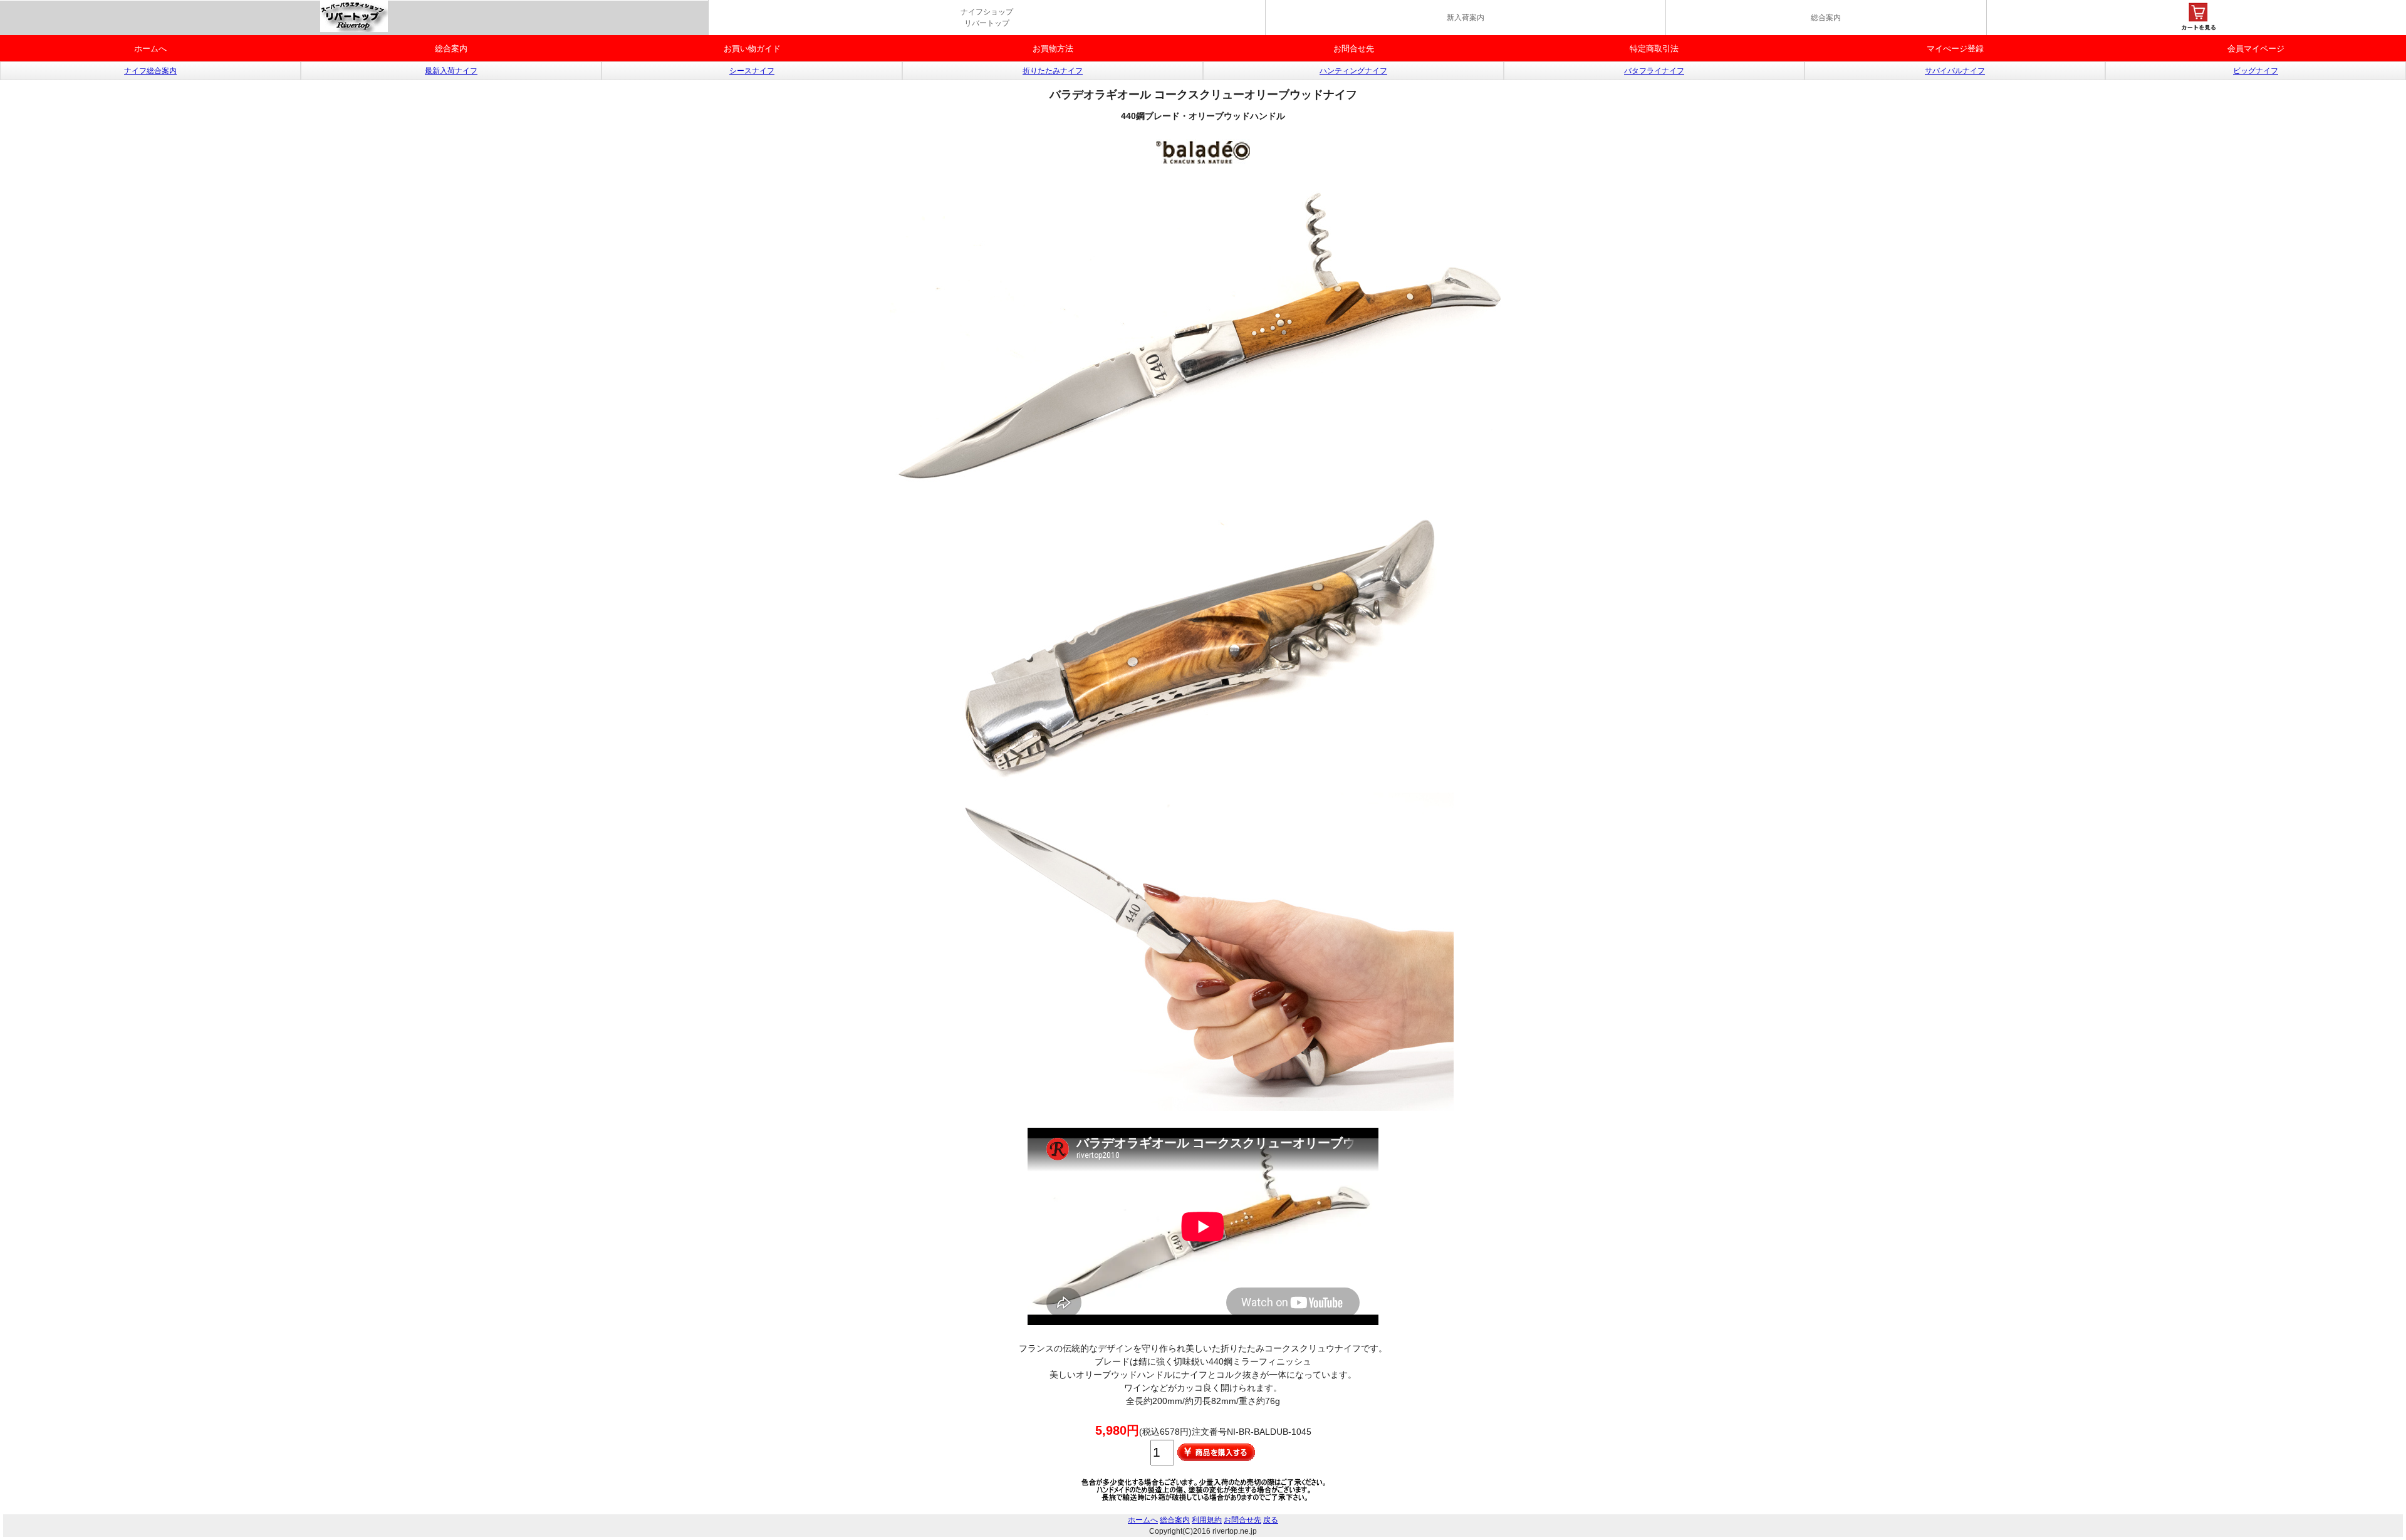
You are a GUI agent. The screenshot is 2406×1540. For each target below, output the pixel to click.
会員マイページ (2256, 49)
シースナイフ (752, 71)
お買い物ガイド (752, 49)
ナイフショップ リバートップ (987, 18)
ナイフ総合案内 (150, 71)
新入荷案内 (1466, 18)
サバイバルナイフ (1955, 71)
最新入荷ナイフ (451, 71)
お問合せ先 (1354, 49)
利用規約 (1207, 1520)
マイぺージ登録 (1955, 49)
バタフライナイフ (1654, 71)
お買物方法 (1053, 49)
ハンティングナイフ (1353, 71)
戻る (1271, 1520)
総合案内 (1826, 18)
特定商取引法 (1654, 49)
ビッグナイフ (2256, 71)
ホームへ (150, 49)
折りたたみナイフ (1053, 71)
